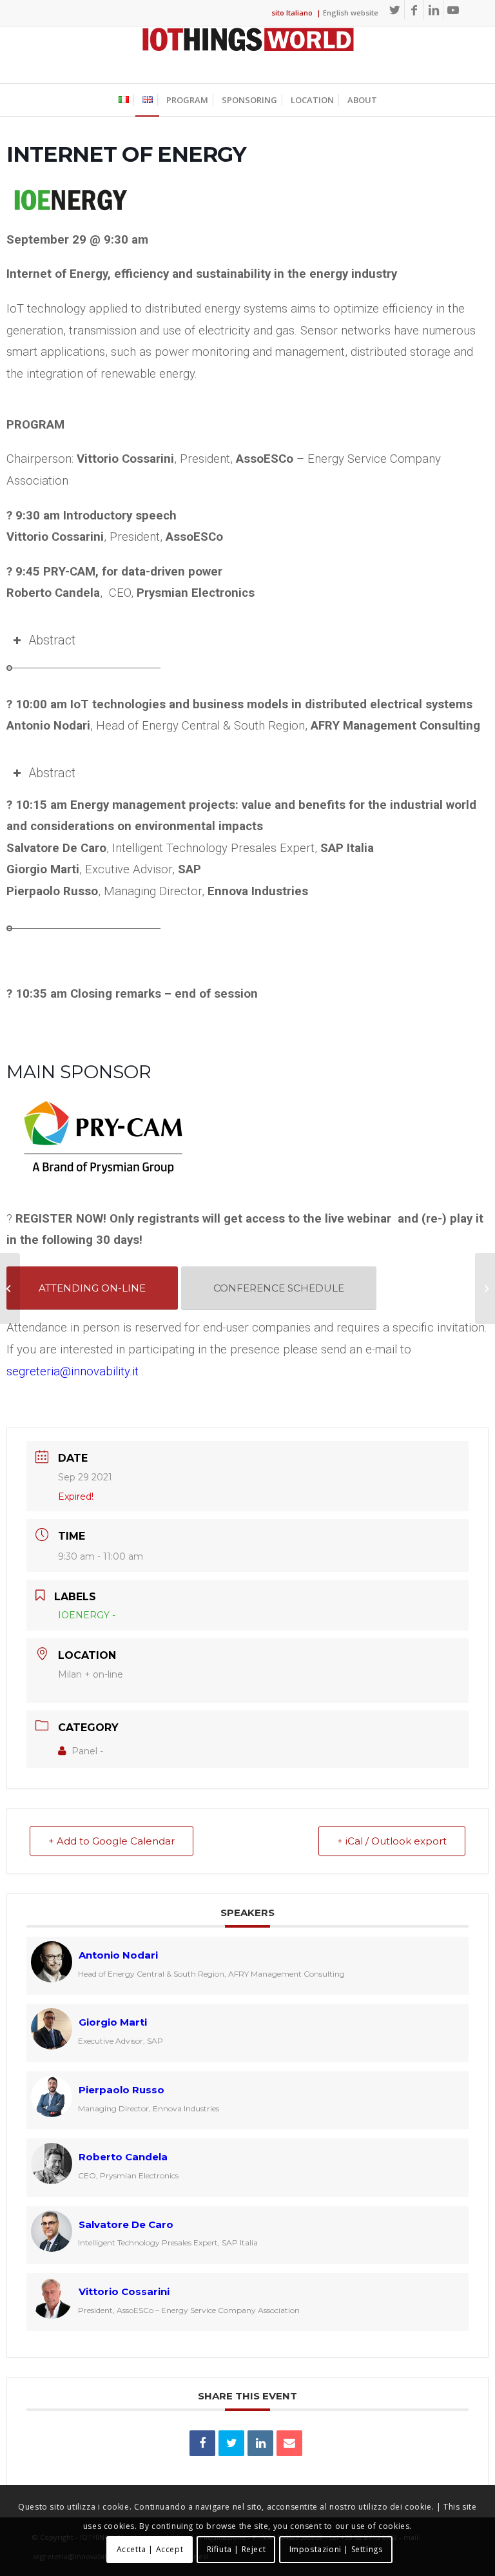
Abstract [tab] (52, 640)
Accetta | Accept (150, 2549)
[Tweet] (231, 2443)
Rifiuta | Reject (237, 2549)
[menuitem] (124, 100)
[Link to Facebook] (414, 10)
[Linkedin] (260, 2443)
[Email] (289, 2443)
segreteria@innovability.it (73, 1371)
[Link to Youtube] (453, 10)
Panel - (87, 1751)
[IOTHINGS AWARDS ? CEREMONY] (10, 1288)
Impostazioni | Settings (336, 2549)
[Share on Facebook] (202, 2443)
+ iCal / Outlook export (392, 1841)
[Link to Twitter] (395, 10)
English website (351, 13)
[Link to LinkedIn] (433, 10)
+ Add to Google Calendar (112, 1841)
